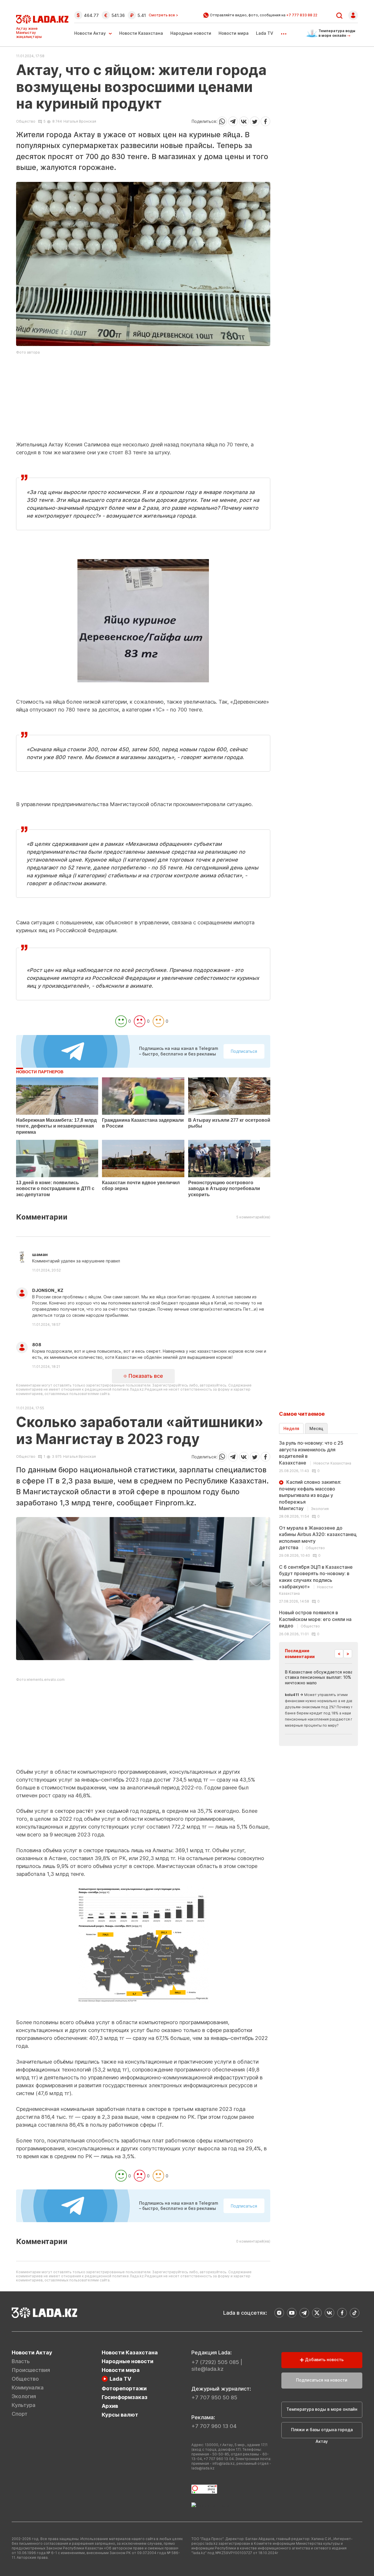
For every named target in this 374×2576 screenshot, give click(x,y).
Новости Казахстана (141, 33)
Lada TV (265, 33)
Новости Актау (90, 33)
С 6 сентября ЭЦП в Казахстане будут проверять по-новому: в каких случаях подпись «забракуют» (316, 1580)
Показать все (145, 1376)
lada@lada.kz (203, 2468)
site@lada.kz (207, 2369)
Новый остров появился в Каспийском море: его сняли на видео (315, 1619)
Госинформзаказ (125, 2397)
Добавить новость (324, 2360)
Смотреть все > (163, 15)
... (284, 32)
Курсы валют (120, 2415)
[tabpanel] (318, 1538)
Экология (24, 2396)
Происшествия (31, 2370)
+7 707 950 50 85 (214, 2397)
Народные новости (191, 33)
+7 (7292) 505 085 (215, 2362)
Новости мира (234, 33)
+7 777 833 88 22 (302, 15)
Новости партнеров (40, 1072)
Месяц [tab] (316, 1428)
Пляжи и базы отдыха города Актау (322, 2433)
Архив (110, 2406)
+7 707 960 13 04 (214, 2426)
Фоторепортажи (124, 2388)
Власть (21, 2361)
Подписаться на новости (322, 2380)
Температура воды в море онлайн (322, 2409)
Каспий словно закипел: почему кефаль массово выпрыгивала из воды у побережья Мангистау (310, 1495)
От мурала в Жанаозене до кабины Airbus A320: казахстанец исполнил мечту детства (318, 1538)
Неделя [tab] (291, 1428)
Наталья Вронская (80, 121)
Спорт (20, 2414)
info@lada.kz (224, 2463)
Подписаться (244, 1051)
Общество (26, 121)
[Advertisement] (143, 400)
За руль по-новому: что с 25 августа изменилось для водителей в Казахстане (315, 1453)
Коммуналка (28, 2388)
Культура (24, 2405)
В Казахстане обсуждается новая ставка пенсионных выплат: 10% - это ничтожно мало (324, 1677)
